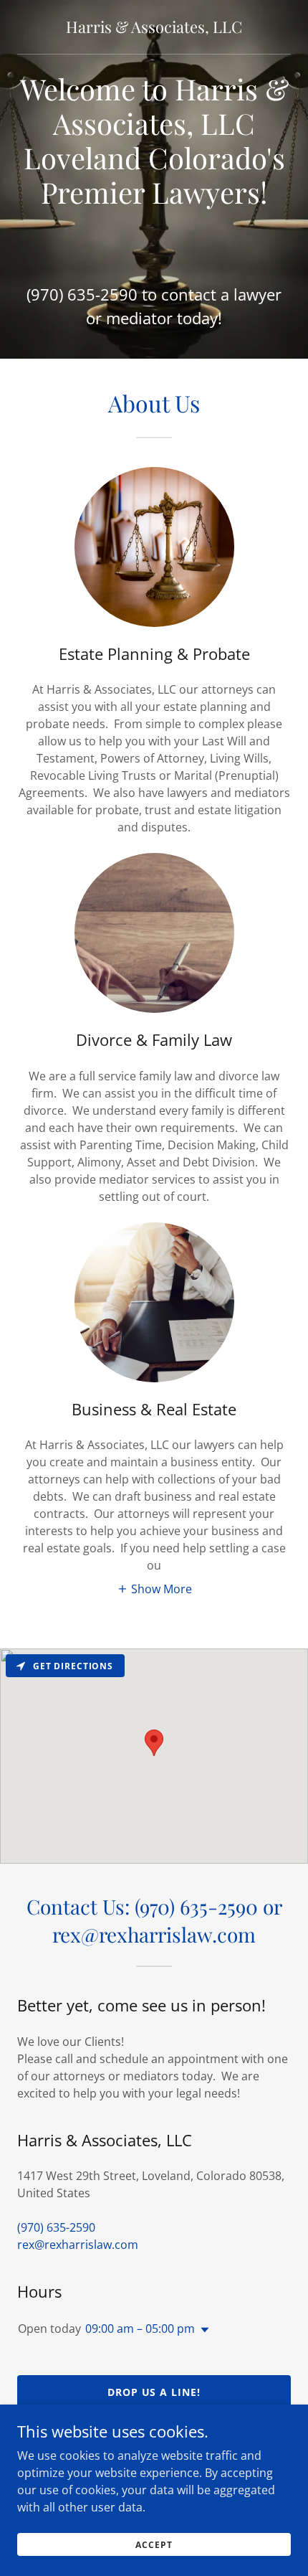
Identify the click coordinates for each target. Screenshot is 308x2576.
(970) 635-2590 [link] (82, 294)
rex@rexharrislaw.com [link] (78, 2245)
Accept (154, 2545)
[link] (154, 27)
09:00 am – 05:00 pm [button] (140, 2329)
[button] (154, 1588)
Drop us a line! (154, 2392)
